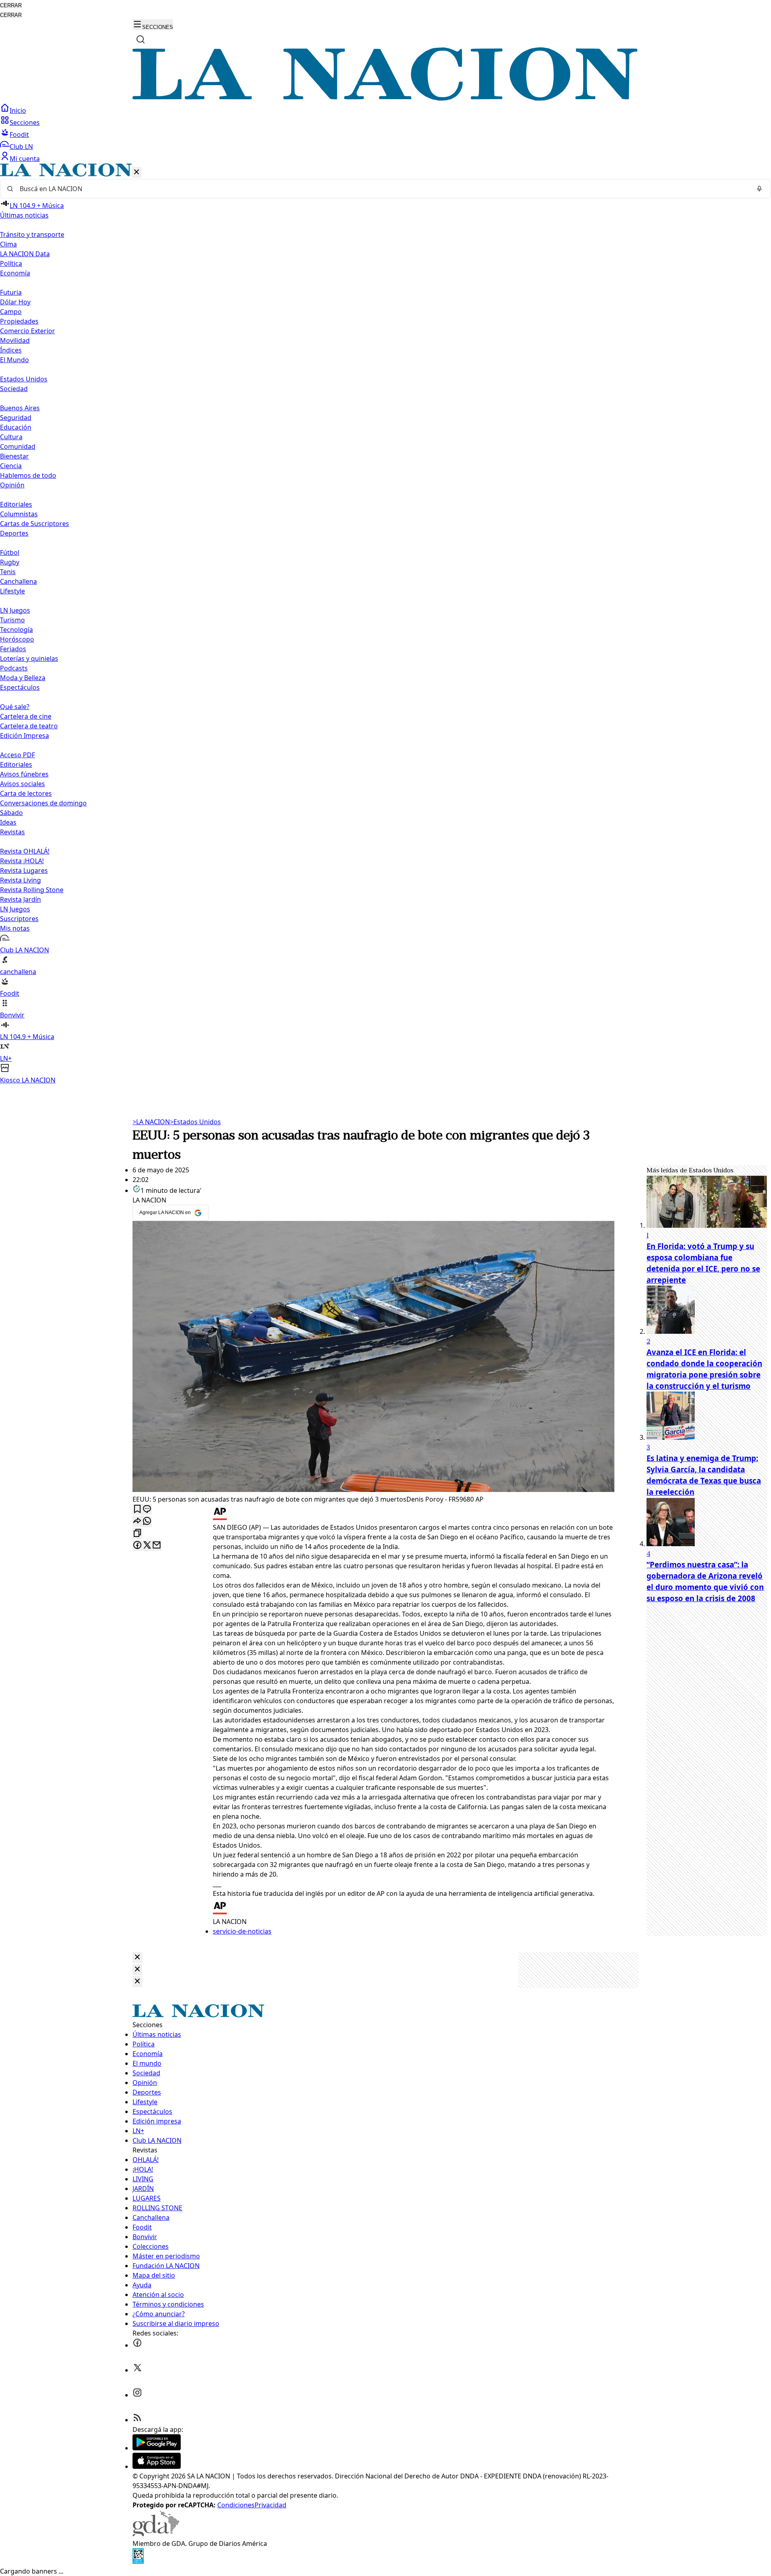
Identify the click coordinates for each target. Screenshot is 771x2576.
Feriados (13, 649)
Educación (16, 427)
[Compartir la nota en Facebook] (137, 1546)
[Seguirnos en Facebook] (137, 2345)
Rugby (10, 562)
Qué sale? (15, 707)
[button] (385, 624)
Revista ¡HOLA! (22, 861)
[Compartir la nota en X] (147, 1546)
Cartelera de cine (26, 716)
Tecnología (16, 630)
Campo (11, 312)
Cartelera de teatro (29, 726)
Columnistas (19, 514)
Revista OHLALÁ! (25, 851)
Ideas (8, 822)
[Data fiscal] (138, 2562)
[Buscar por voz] (759, 189)
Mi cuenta (25, 159)
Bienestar (14, 456)
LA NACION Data (25, 254)
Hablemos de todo (28, 475)
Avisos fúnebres (24, 774)
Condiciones (236, 2505)
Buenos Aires (20, 408)
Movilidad (15, 340)
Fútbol (10, 552)
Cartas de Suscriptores (35, 524)
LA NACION (151, 1122)
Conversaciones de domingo (43, 803)
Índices (11, 350)
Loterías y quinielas (29, 658)
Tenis (8, 572)
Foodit (19, 135)
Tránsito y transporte (32, 234)
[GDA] (156, 2534)
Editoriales (16, 504)
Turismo (12, 620)
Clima (8, 244)
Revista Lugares (24, 870)
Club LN (21, 147)
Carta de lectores (26, 793)
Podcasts (14, 668)
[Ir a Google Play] (157, 2448)
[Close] (137, 1957)
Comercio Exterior (28, 331)
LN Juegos (15, 610)
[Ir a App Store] (157, 2466)
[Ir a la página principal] (385, 98)
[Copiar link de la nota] (137, 1534)
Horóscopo (17, 639)
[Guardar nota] (137, 1509)
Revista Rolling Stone (32, 890)
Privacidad (270, 2505)
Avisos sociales (22, 784)
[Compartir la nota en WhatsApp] (147, 1521)
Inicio (18, 110)
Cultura (11, 437)
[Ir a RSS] (137, 2420)
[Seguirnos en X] (137, 2370)
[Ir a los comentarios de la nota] (147, 1509)
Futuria (11, 292)
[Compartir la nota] (137, 1521)
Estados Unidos (24, 379)
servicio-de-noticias (242, 1931)
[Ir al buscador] (141, 39)
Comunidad (18, 446)
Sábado (11, 813)
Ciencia (11, 466)
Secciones (25, 122)
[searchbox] (382, 189)
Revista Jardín (20, 899)
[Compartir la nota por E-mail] (157, 1546)
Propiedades (19, 321)
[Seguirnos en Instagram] (137, 2395)
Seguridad (16, 418)
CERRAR (11, 5)
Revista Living (20, 880)
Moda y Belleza (23, 678)
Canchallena (18, 581)
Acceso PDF (17, 755)
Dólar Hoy (15, 302)
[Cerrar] (137, 172)
